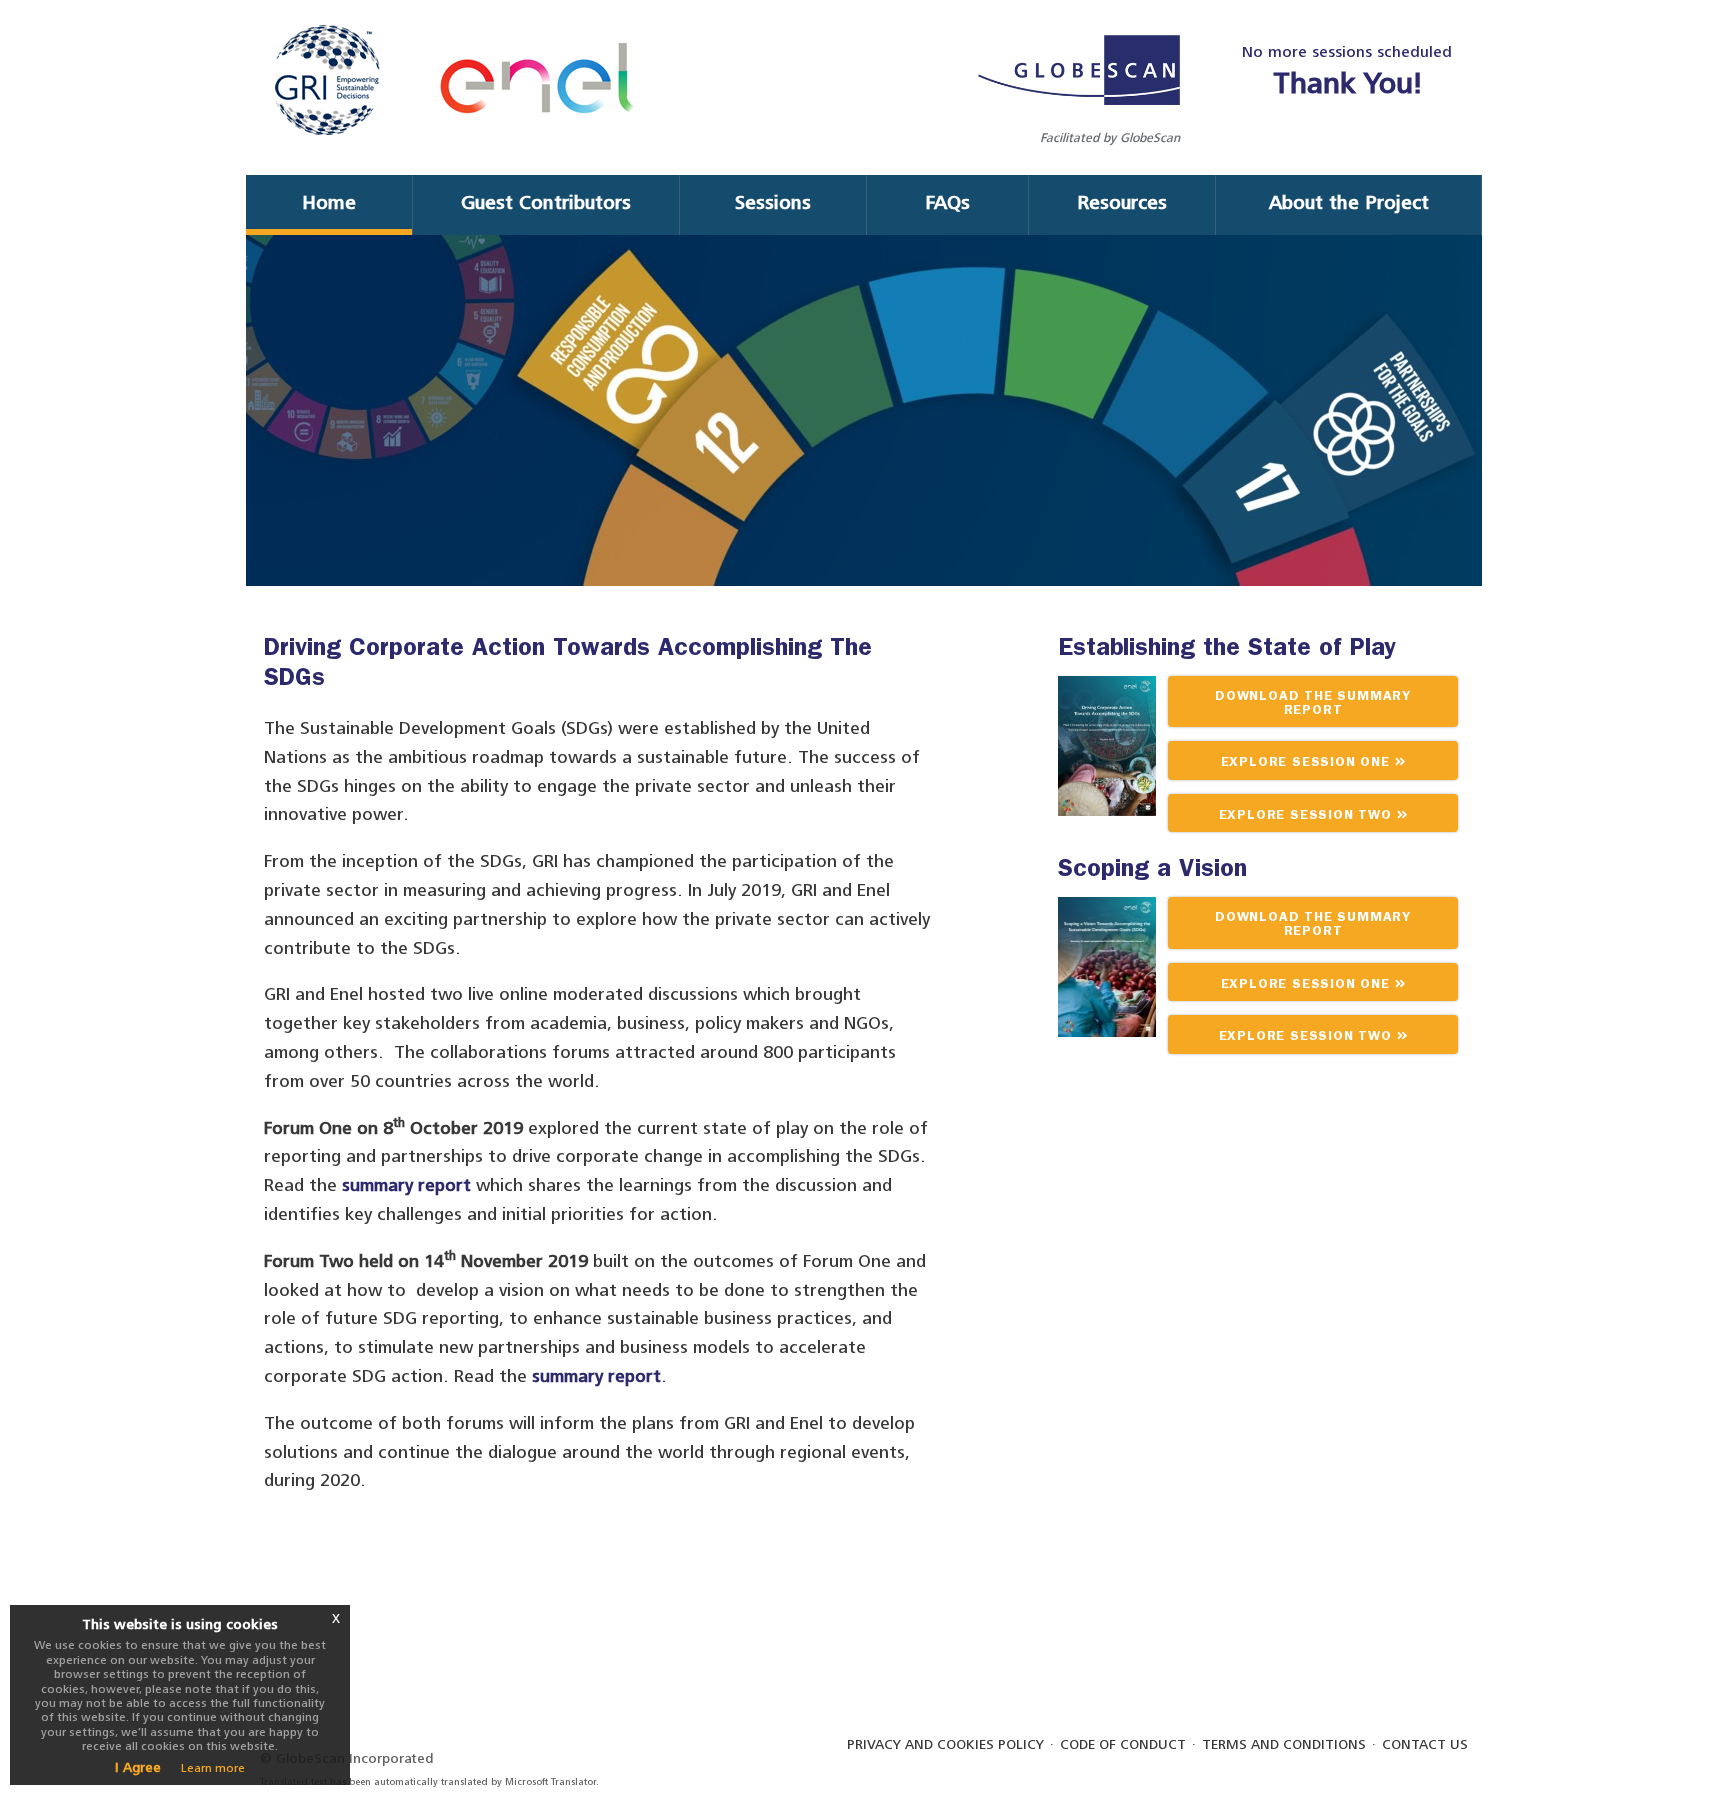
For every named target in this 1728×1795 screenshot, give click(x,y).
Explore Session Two (1308, 816)
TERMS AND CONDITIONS (1284, 1744)
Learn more (213, 1768)
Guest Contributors (546, 202)
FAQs (947, 202)
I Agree (138, 1767)
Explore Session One (1308, 763)
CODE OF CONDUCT (1123, 1744)
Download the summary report (1313, 704)
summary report (409, 1185)
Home (329, 202)
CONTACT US (1425, 1744)
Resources (1122, 202)
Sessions (773, 202)
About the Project (1349, 202)
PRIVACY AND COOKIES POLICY (945, 1744)
